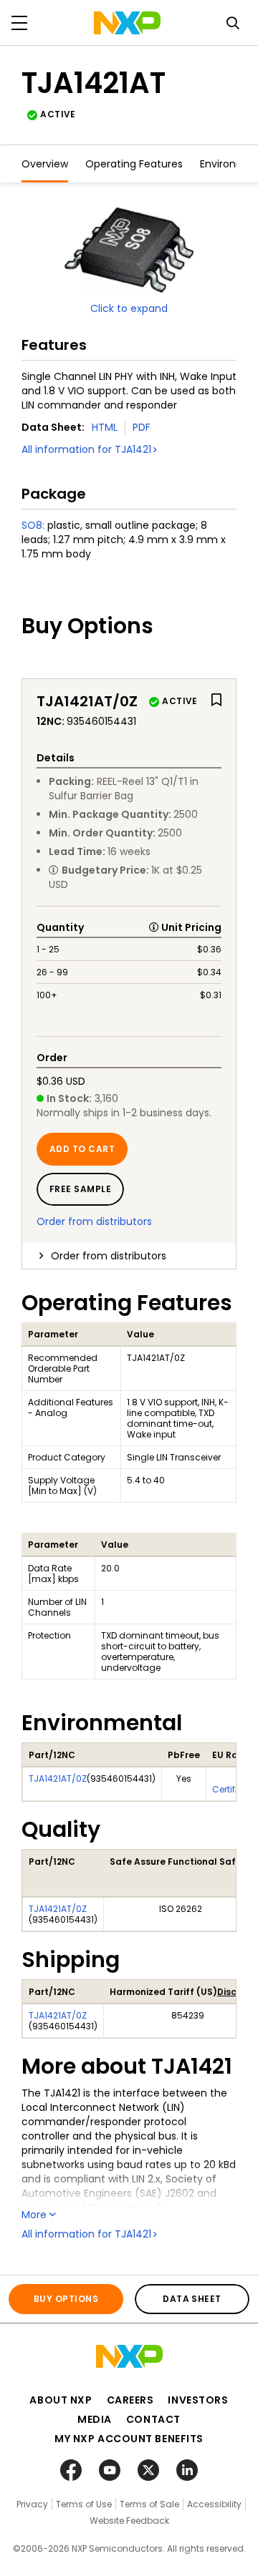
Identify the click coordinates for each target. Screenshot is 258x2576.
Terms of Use (84, 2504)
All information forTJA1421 (86, 449)
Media (95, 2419)
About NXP (61, 2400)
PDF (142, 427)
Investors (198, 2400)
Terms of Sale (149, 2504)
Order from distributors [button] (109, 1256)
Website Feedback (129, 2521)
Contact (153, 2419)
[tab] (129, 1256)
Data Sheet (192, 2299)
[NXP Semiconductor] (127, 23)
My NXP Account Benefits (129, 2439)
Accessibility (214, 2504)
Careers (130, 2400)
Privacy (32, 2504)
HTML (105, 427)
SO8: (33, 525)
